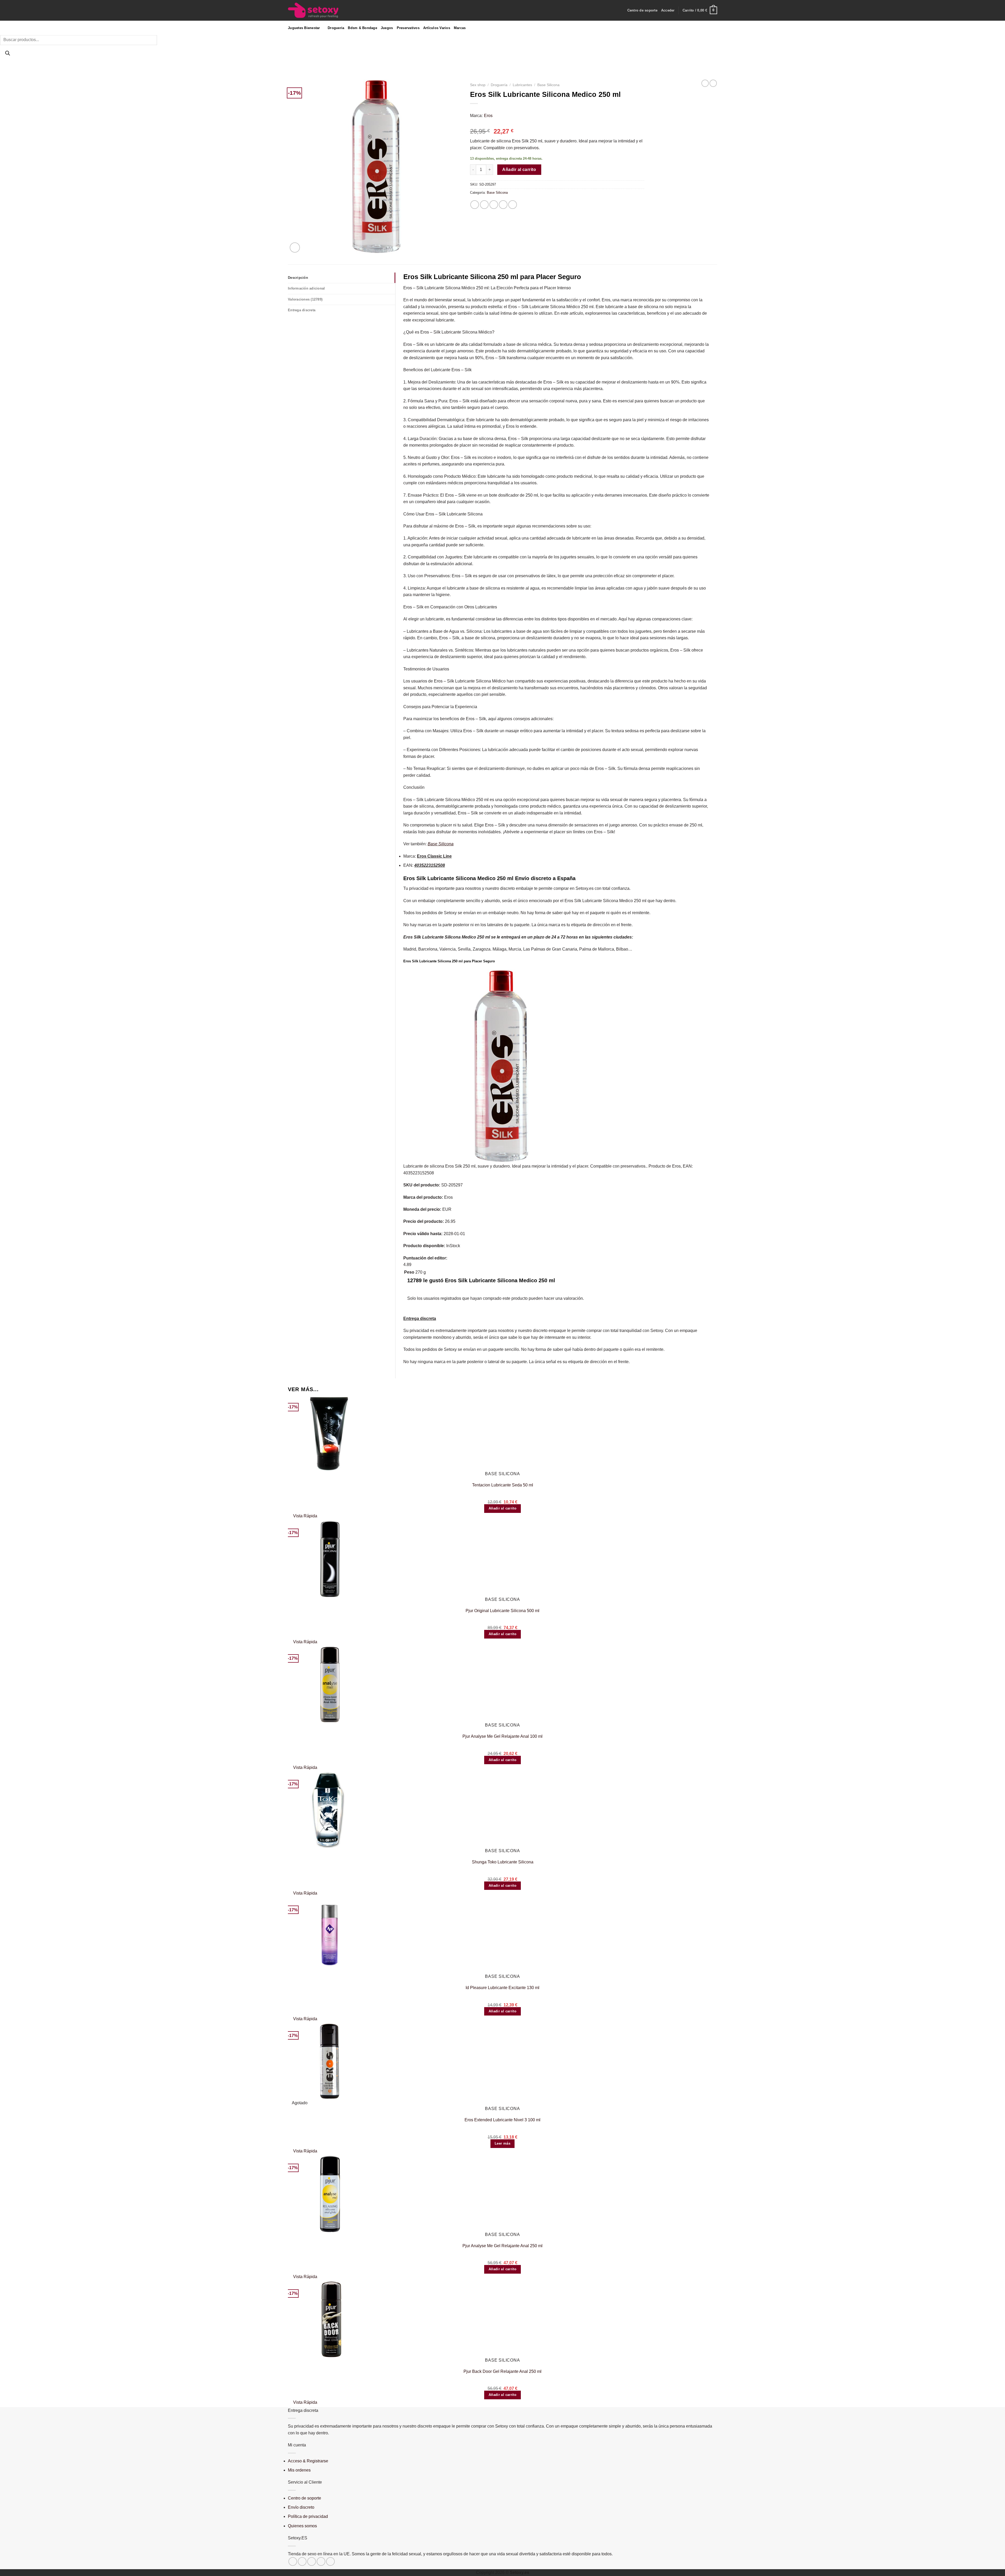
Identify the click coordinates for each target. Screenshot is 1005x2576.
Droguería (499, 85)
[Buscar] (7, 54)
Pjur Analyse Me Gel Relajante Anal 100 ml (502, 1736)
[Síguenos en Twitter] (302, 2561)
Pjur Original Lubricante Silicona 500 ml (502, 1611)
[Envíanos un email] (312, 2561)
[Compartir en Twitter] (484, 205)
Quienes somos (302, 2526)
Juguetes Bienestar (304, 28)
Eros (488, 116)
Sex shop (478, 85)
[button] (668, 10)
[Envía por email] (494, 205)
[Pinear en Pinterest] (503, 205)
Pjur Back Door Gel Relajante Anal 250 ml (502, 2371)
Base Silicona (548, 85)
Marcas (460, 28)
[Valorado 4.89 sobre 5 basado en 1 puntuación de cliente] (557, 123)
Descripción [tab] (298, 278)
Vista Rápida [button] (305, 1516)
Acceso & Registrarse (308, 2461)
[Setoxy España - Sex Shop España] (318, 10)
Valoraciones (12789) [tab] (305, 299)
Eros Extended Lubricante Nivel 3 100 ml (502, 2120)
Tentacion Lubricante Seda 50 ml (503, 1485)
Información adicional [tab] (306, 288)
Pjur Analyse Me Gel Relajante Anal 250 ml (502, 2246)
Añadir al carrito (519, 170)
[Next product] (705, 83)
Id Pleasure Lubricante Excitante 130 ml (502, 1988)
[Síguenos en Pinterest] (321, 2561)
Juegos (387, 28)
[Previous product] (713, 83)
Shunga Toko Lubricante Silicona (503, 1862)
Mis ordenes (299, 2470)
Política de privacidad (308, 2516)
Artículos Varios (437, 28)
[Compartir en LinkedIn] (513, 205)
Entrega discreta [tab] (302, 310)
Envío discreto (301, 2507)
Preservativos (408, 28)
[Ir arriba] (994, 2569)
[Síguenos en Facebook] (293, 2561)
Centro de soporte (642, 10)
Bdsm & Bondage (362, 28)
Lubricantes (522, 85)
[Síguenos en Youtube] (330, 2561)
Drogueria (336, 28)
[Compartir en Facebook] (475, 205)
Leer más (502, 2143)
